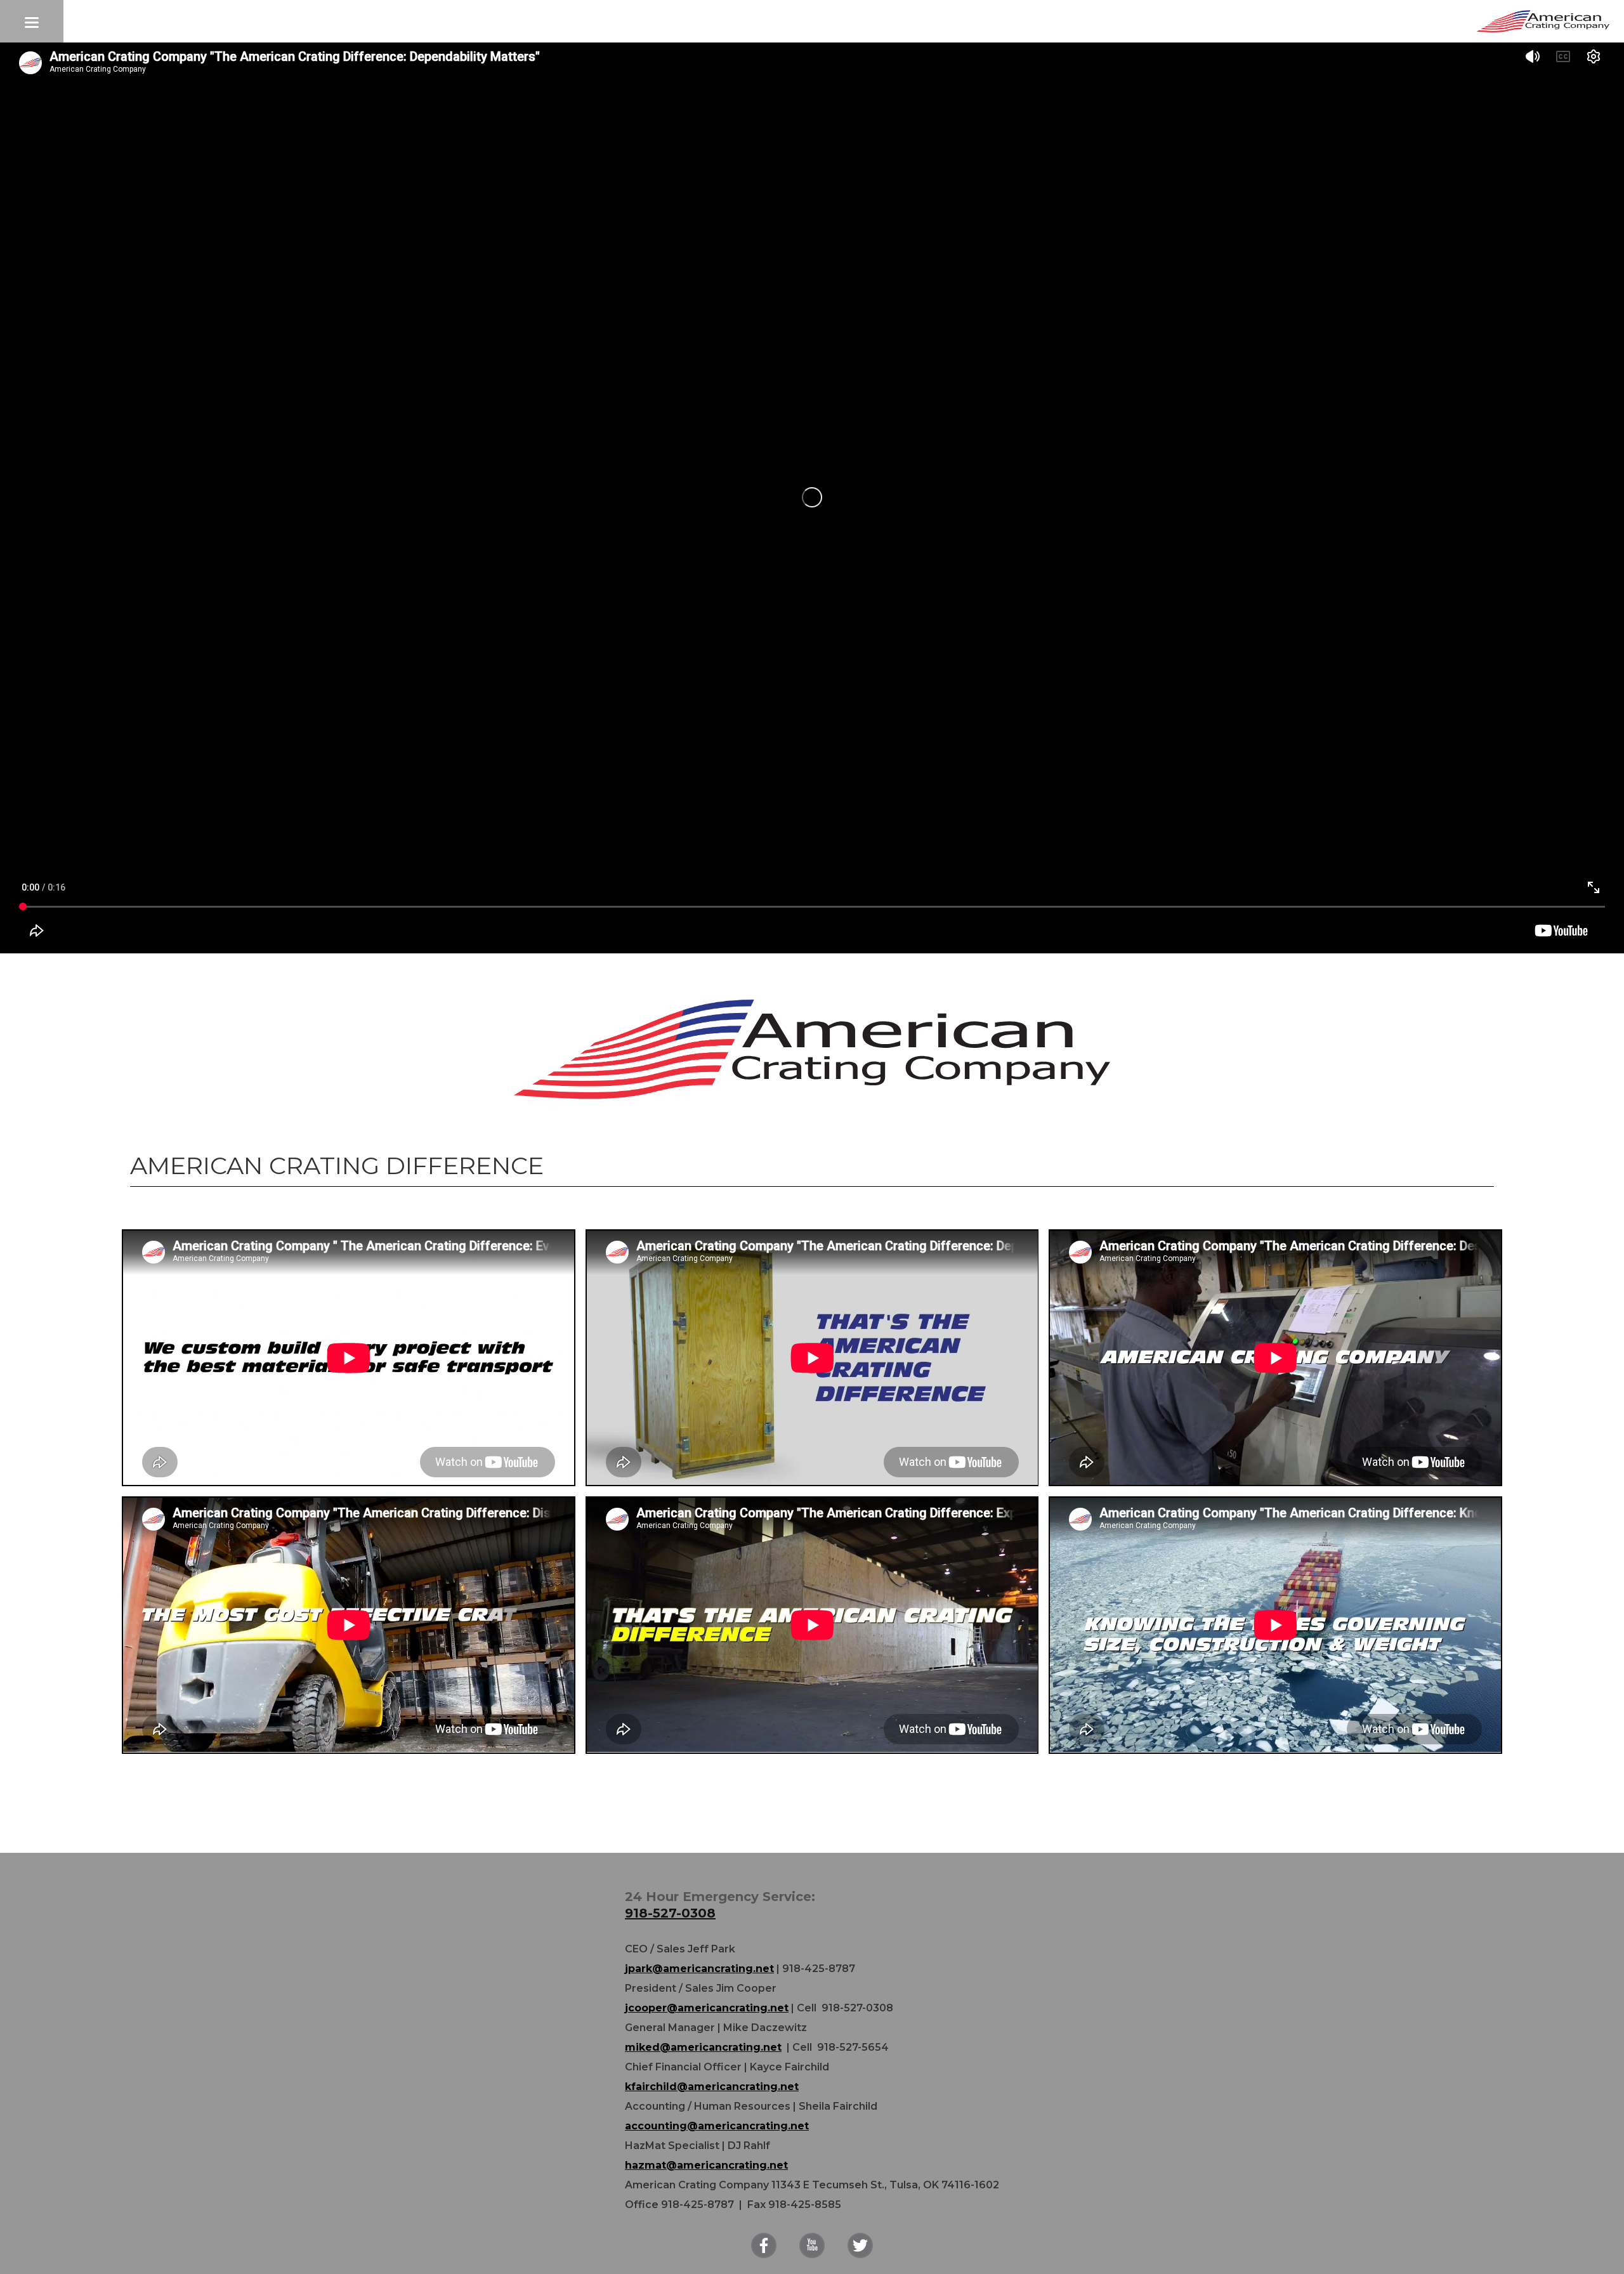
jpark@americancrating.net (699, 1969)
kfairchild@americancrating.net (712, 2087)
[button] (32, 21)
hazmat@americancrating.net (706, 2165)
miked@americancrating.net (703, 2047)
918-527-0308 (670, 1913)
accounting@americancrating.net (717, 2126)
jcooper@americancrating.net (707, 2008)
